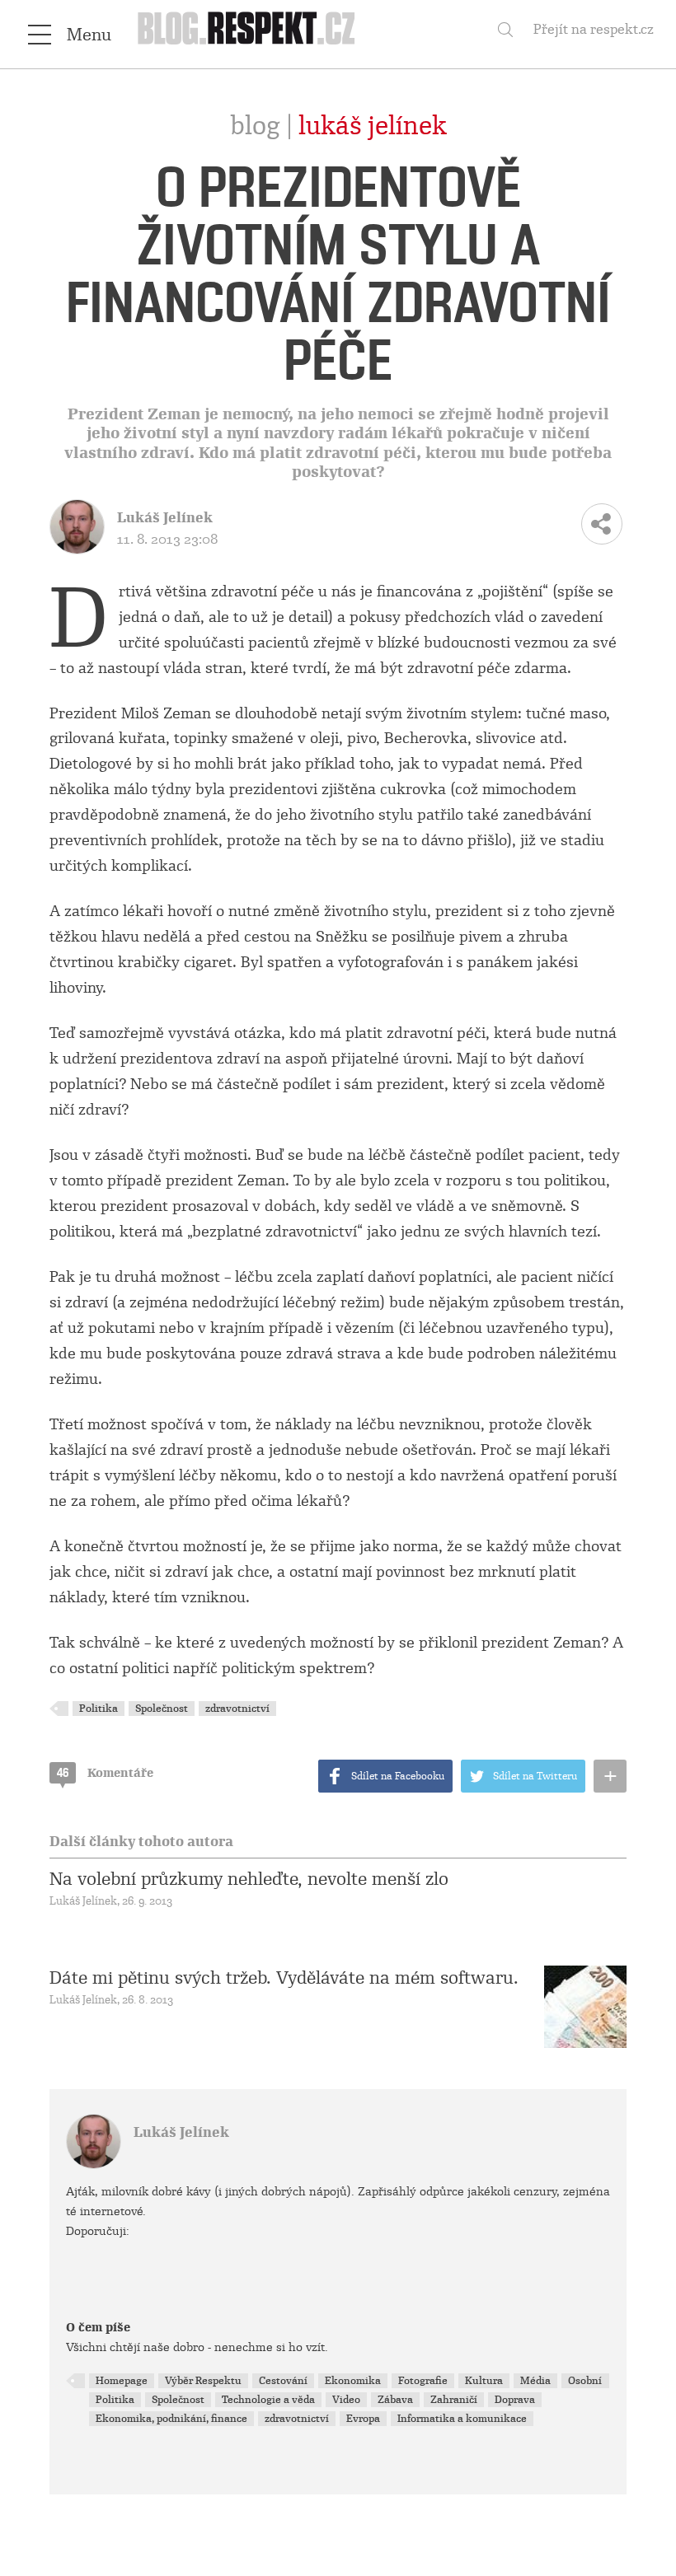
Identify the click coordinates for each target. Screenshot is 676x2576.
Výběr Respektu (203, 2381)
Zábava (395, 2400)
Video (346, 2400)
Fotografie (423, 2381)
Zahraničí (454, 2400)
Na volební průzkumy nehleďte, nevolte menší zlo (249, 1879)
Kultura (484, 2381)
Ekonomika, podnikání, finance (171, 2419)
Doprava (515, 2400)
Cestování (283, 2381)
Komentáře (105, 1773)
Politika (99, 1709)
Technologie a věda (268, 2400)
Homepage (122, 2381)
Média (535, 2381)
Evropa (363, 2419)
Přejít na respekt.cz (594, 29)
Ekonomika (353, 2381)
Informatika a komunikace (462, 2419)
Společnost (162, 1709)
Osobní (585, 2381)
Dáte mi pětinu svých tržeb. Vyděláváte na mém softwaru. (284, 1978)
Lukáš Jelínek (373, 126)
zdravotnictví (237, 1709)
